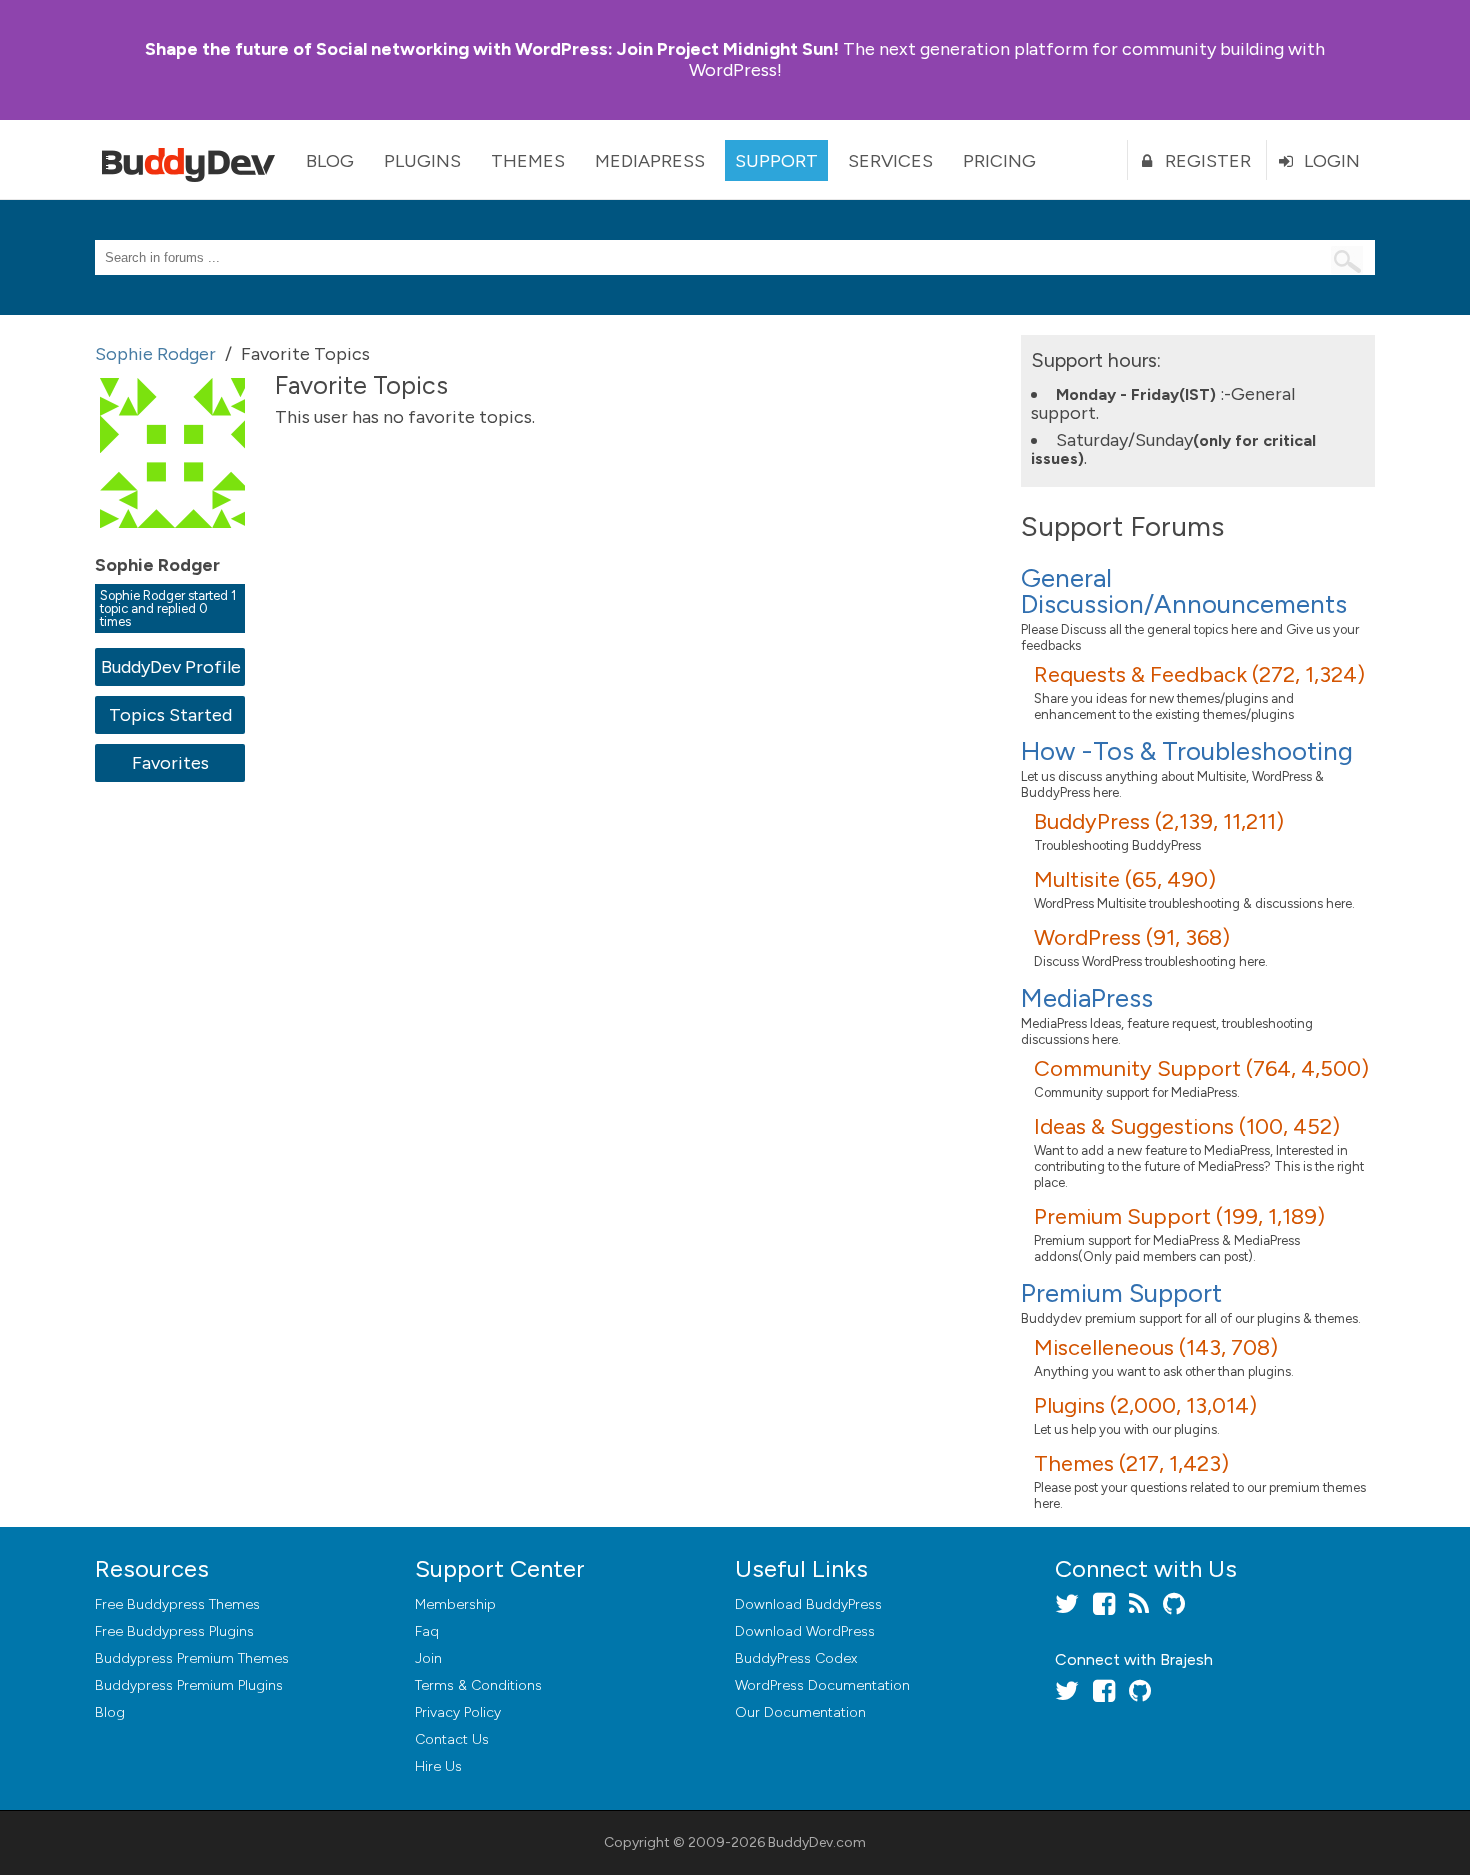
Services (890, 161)
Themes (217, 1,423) (1131, 1463)
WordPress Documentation (822, 1685)
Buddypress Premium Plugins (189, 1685)
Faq (427, 1631)
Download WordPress (805, 1631)
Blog (330, 161)
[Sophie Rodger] (175, 542)
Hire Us (438, 1766)
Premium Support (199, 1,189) (1179, 1216)
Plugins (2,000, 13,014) (1145, 1405)
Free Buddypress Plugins (174, 1631)
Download (808, 1604)
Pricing (999, 161)
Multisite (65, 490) (1125, 879)
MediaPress (650, 161)
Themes (528, 161)
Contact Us (452, 1739)
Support (776, 161)
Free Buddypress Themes (177, 1604)
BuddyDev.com (817, 1842)
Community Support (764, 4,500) (1201, 1068)
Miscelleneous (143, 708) (1156, 1347)
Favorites (170, 763)
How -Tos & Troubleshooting (1187, 751)
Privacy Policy (458, 1712)
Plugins (422, 161)
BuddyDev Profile (170, 667)
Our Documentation (800, 1712)
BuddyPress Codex (796, 1658)
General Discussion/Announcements (1184, 591)
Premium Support (1121, 1293)
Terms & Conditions (478, 1685)
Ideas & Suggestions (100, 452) (1187, 1126)
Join (428, 1658)
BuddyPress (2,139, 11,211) (1159, 821)
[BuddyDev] (193, 160)
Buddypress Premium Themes (192, 1658)
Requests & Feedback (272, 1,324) (1199, 674)
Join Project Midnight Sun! (492, 49)
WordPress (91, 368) (1132, 937)
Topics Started (170, 715)
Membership (455, 1604)
